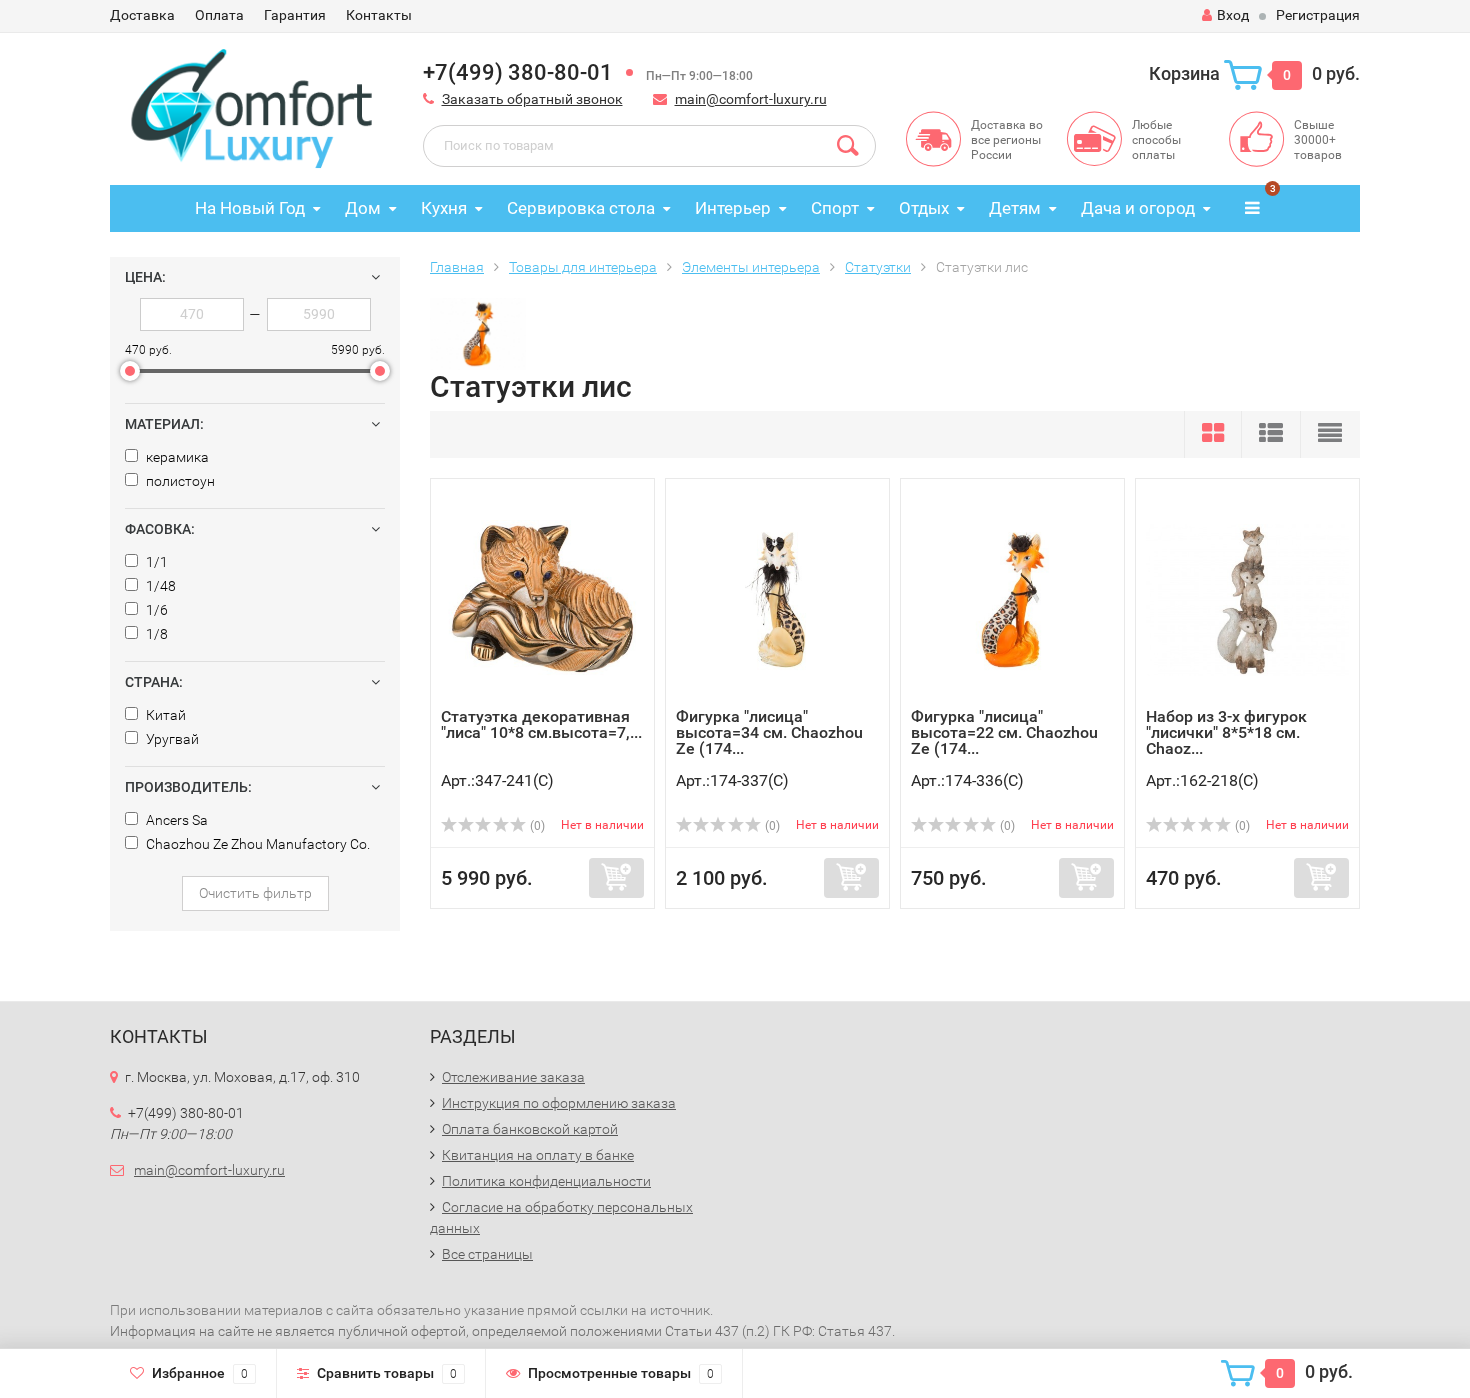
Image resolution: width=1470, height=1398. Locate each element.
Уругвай (171, 739)
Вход (1233, 15)
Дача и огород (1138, 208)
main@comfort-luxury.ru (751, 99)
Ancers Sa (175, 820)
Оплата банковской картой (530, 1129)
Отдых (924, 208)
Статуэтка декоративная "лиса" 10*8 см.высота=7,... (541, 724)
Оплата (219, 15)
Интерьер (733, 208)
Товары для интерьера (583, 267)
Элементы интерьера (751, 267)
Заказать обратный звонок (532, 99)
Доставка (142, 15)
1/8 (155, 634)
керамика (176, 457)
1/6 (155, 610)
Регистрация (1318, 15)
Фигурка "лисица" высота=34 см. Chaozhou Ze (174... (769, 732)
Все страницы (487, 1254)
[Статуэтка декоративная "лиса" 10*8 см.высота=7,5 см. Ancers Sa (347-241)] (542, 598)
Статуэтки (878, 267)
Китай (164, 715)
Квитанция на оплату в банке (538, 1155)
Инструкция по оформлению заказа (559, 1103)
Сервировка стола (581, 208)
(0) (536, 826)
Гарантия (295, 15)
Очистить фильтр (255, 893)
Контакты (379, 15)
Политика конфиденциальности (546, 1181)
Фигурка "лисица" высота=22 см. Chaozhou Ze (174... (1004, 732)
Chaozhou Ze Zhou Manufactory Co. (256, 844)
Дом (363, 208)
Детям (1015, 208)
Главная (457, 267)
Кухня (444, 208)
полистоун (179, 481)
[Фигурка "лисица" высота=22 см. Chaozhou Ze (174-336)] (1012, 598)
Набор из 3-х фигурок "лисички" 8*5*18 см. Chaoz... (1226, 732)
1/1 (155, 562)
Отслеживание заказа (513, 1077)
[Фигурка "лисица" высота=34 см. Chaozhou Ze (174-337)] (777, 598)
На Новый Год (250, 208)
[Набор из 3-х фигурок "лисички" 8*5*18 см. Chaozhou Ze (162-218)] (1247, 598)
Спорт (835, 208)
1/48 (159, 586)
